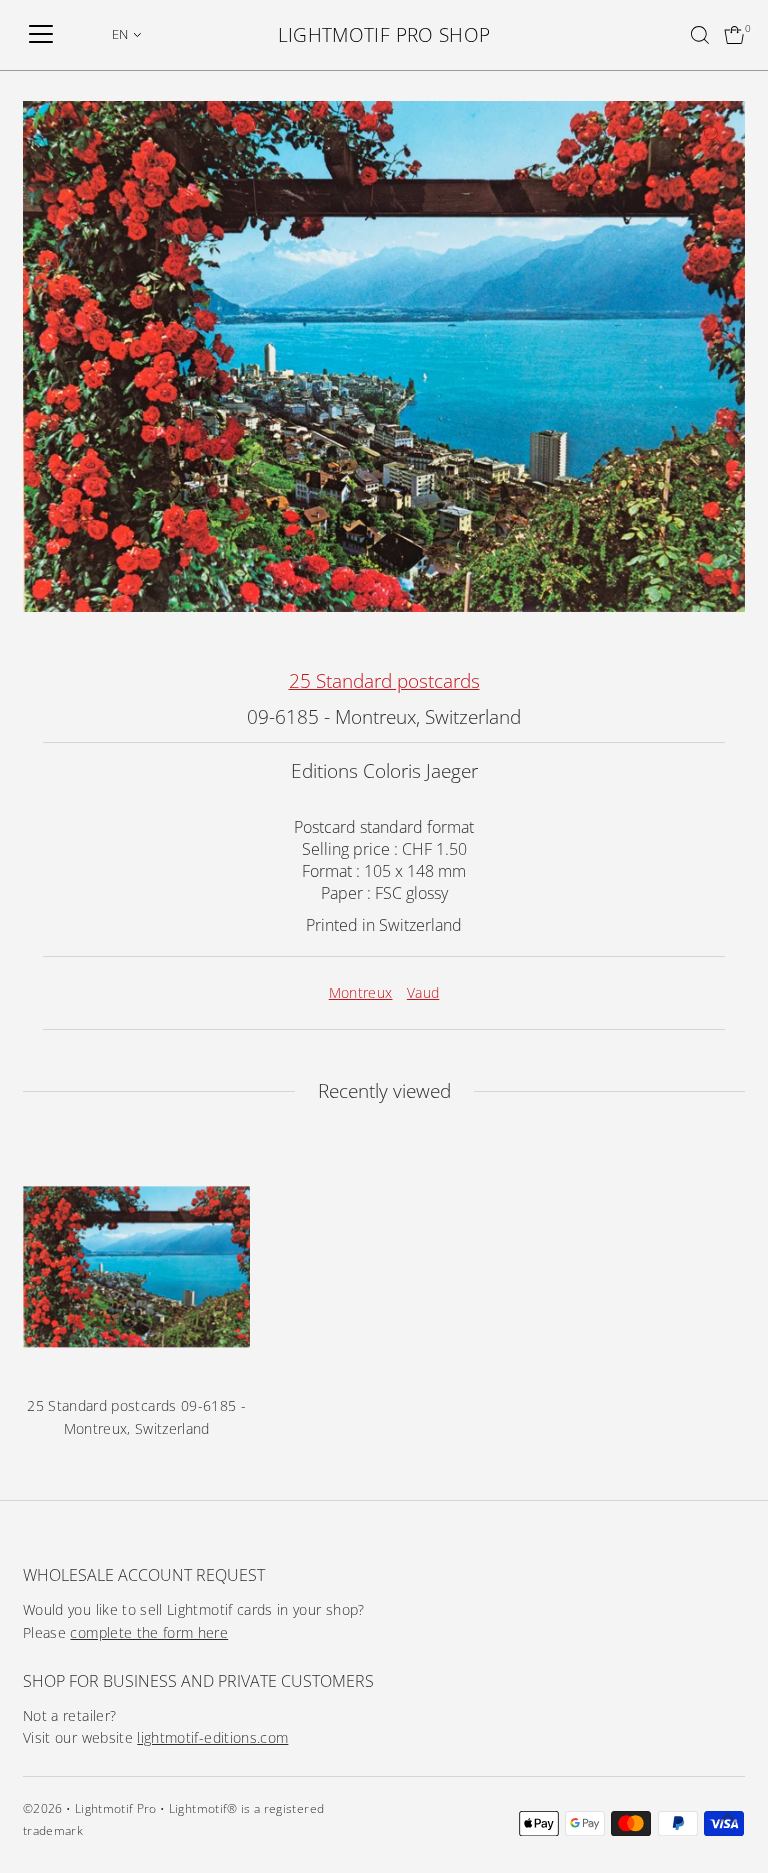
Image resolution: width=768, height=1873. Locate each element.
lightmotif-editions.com (212, 1737)
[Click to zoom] (712, 133)
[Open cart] (734, 35)
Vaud (423, 992)
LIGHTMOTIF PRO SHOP (384, 35)
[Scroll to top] (728, 1818)
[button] (127, 34)
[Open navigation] (41, 35)
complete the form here (149, 1632)
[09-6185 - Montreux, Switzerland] (136, 1266)
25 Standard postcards (384, 681)
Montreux (361, 992)
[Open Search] (700, 35)
